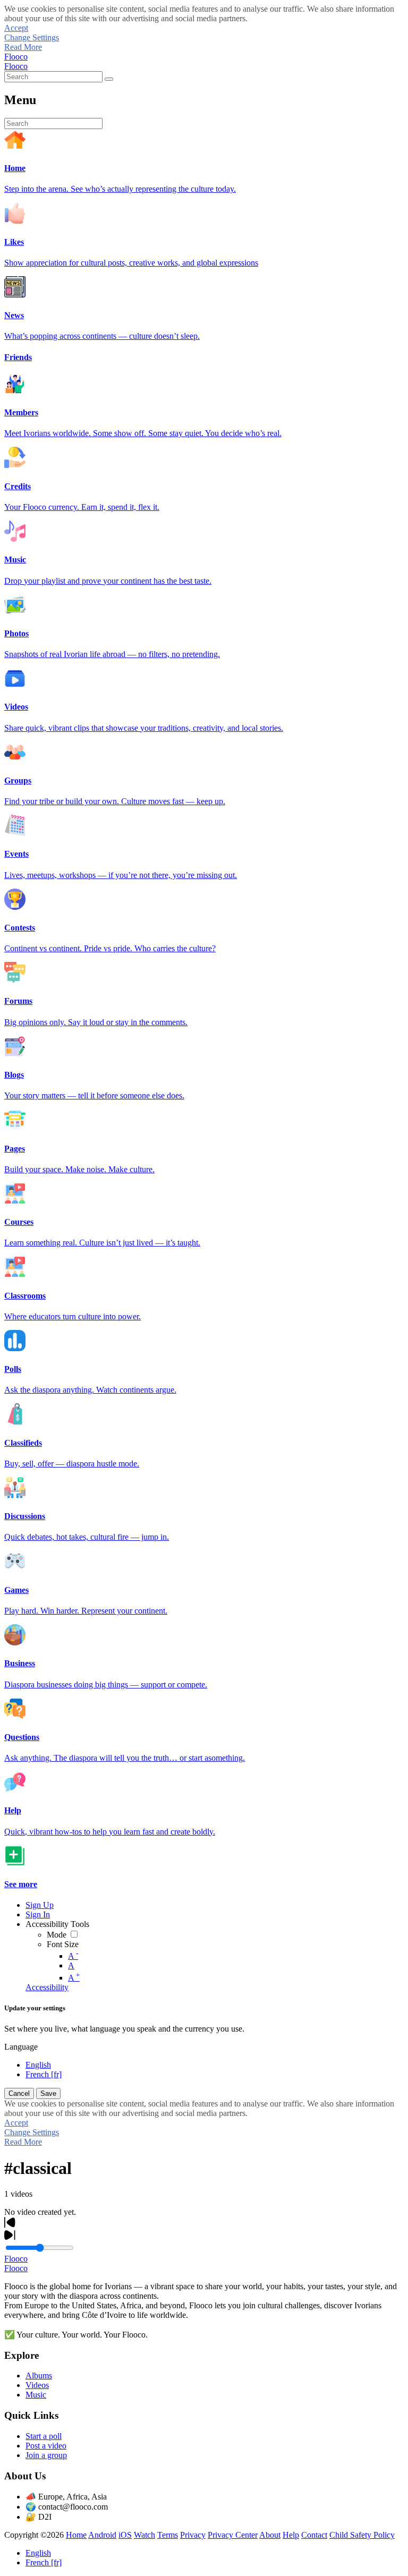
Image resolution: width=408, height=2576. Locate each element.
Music (36, 2395)
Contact (314, 2535)
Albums (39, 2375)
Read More (23, 47)
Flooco (16, 57)
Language (21, 2047)
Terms (168, 2535)
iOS (125, 2535)
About (270, 2535)
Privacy (193, 2535)
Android (102, 2535)
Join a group (46, 2455)
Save (48, 2093)
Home (76, 2535)
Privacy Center (233, 2535)
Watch (144, 2535)
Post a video (46, 2446)
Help (291, 2535)
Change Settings (32, 37)
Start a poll (44, 2436)
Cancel (19, 2093)
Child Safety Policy (362, 2535)
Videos (37, 2385)
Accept (16, 28)
